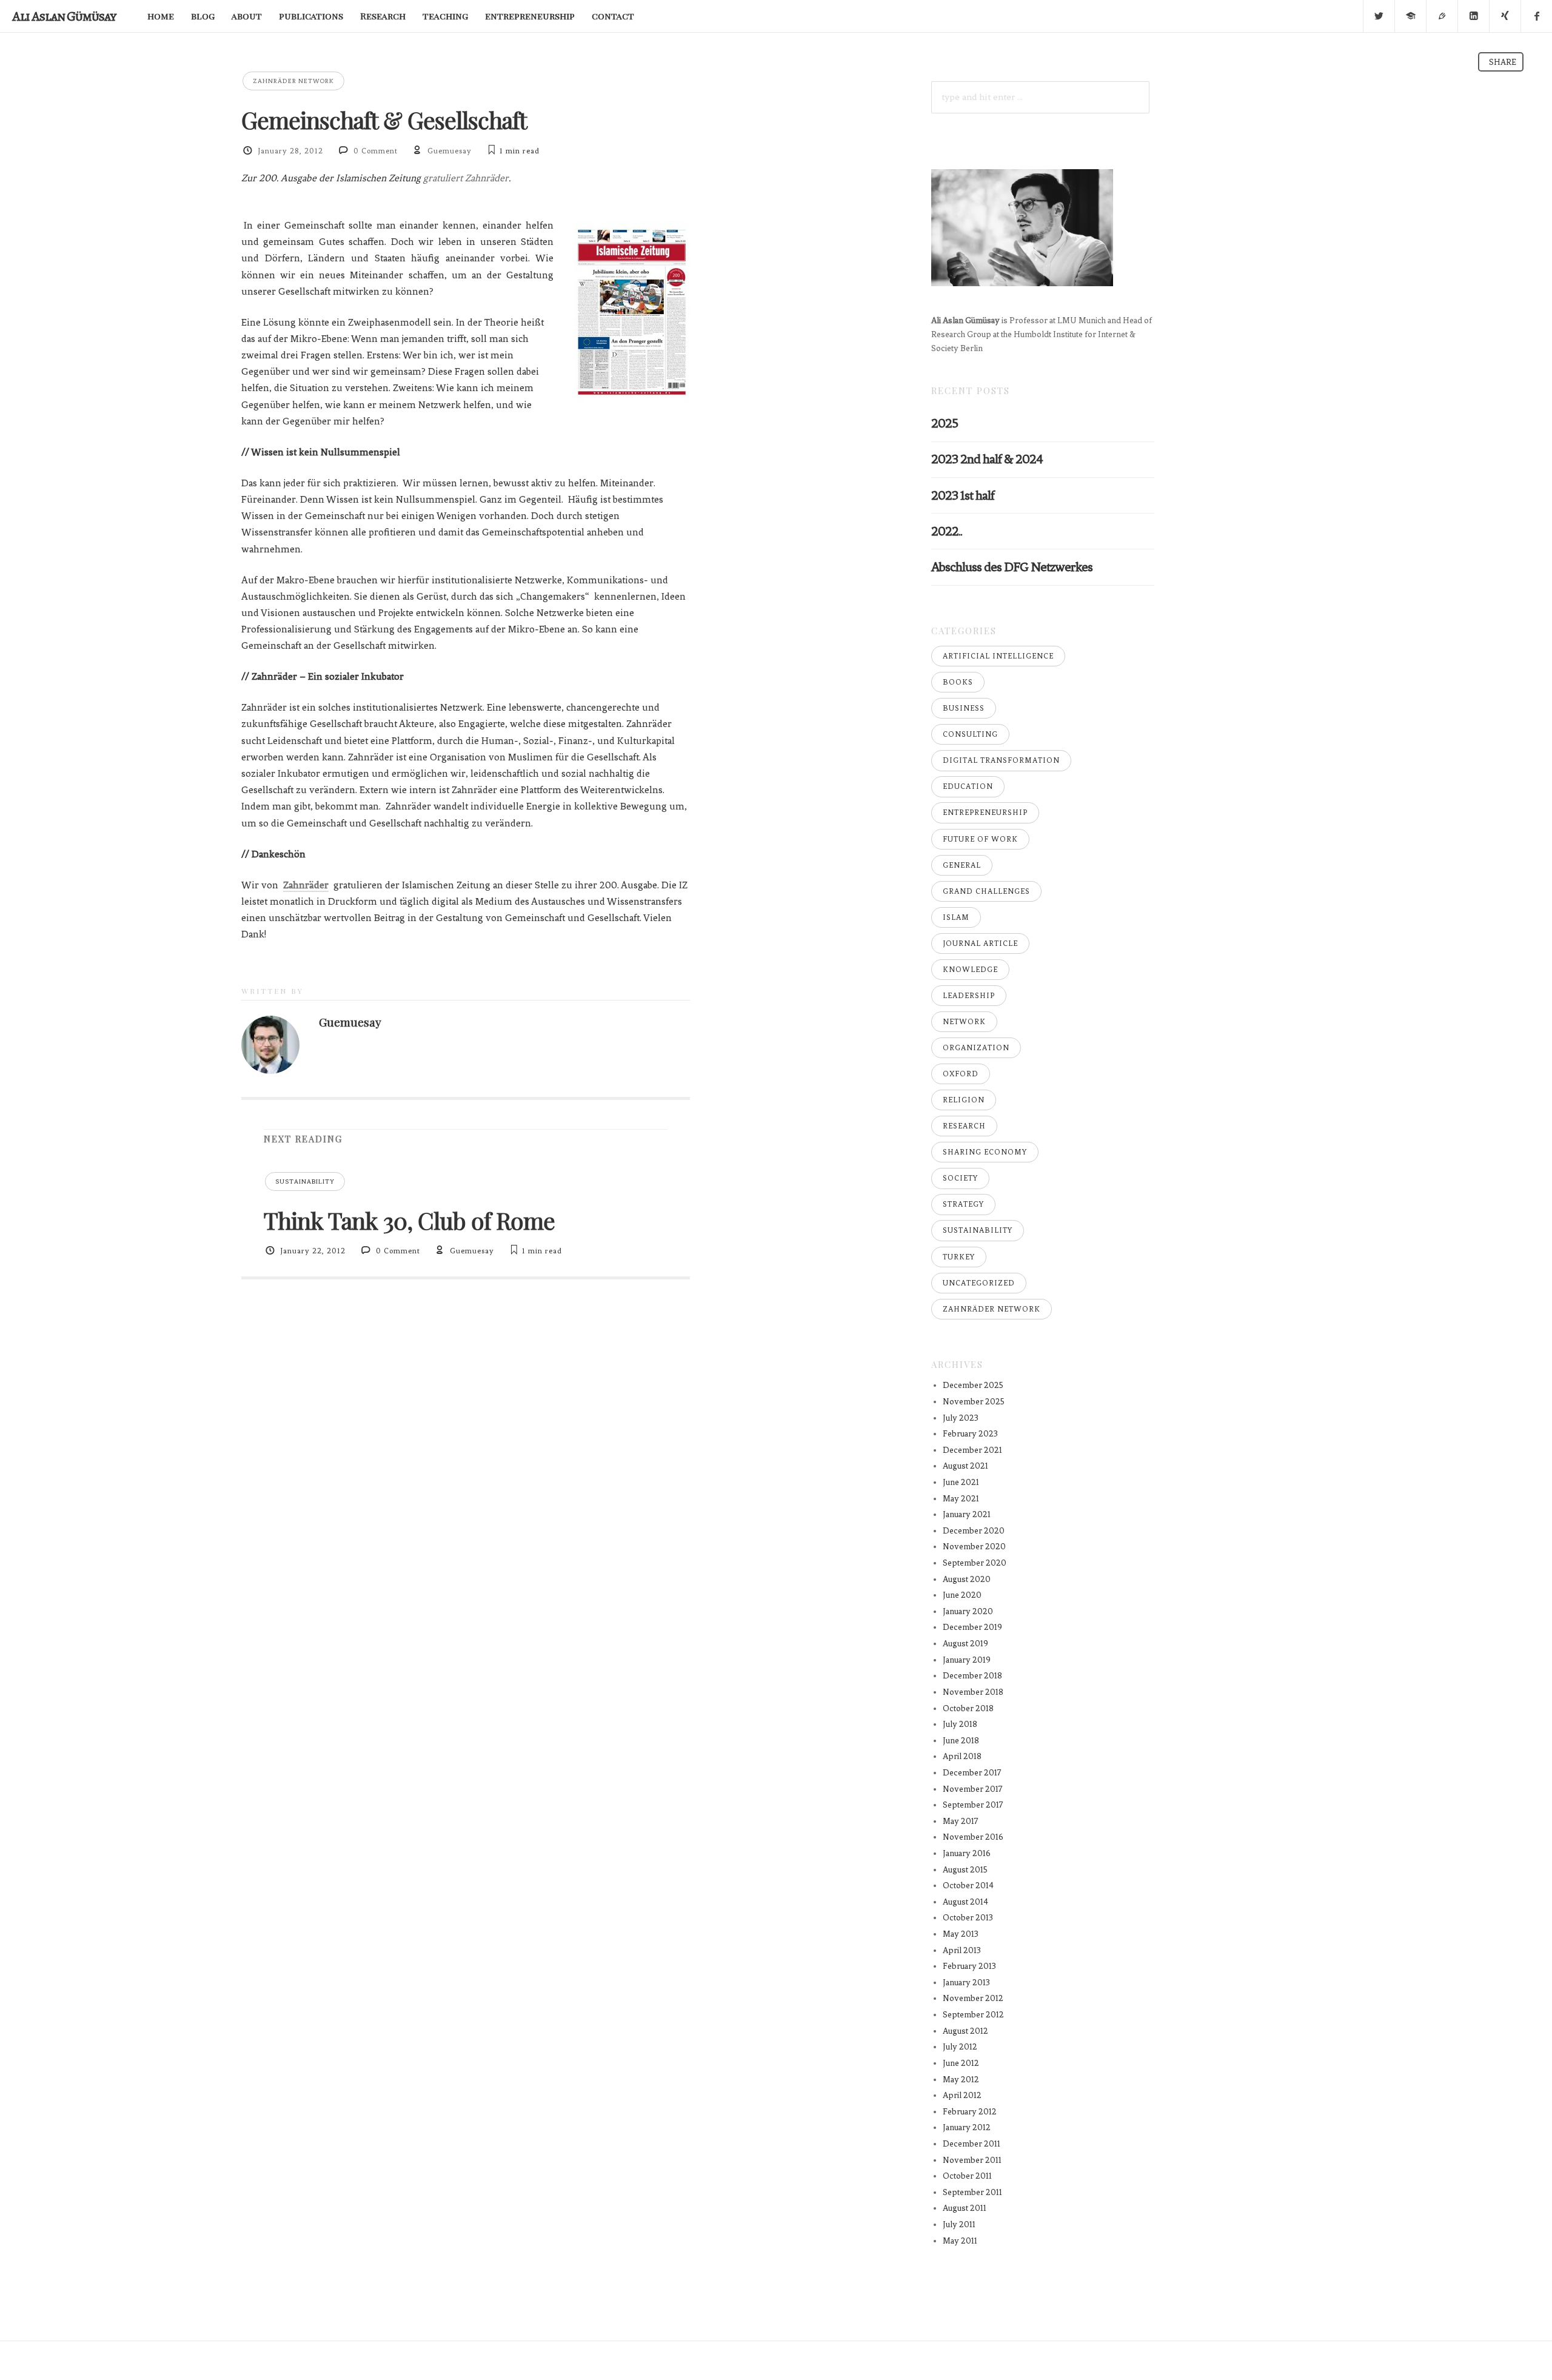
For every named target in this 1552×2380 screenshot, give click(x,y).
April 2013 (962, 1950)
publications (311, 16)
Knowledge (970, 970)
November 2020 (974, 1547)
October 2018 (968, 1708)
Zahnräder (306, 885)
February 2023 (970, 1434)
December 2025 (973, 1385)
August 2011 (965, 2208)
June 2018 (961, 1741)
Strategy (963, 1204)
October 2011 (967, 2176)
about (247, 16)
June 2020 (962, 1595)
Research (383, 16)
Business (964, 708)
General (962, 865)
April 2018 (962, 1756)
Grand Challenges (986, 891)
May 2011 (960, 2241)
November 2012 (973, 1998)
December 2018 (972, 1676)
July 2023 (961, 1418)
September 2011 (972, 2192)
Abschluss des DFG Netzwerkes (1012, 567)
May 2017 (961, 1821)
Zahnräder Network (293, 81)
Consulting (970, 734)
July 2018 (960, 1724)
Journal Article (980, 944)
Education (968, 786)
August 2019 (965, 1644)
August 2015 (965, 1870)
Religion (964, 1100)
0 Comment (376, 151)
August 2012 (965, 2031)
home (161, 16)
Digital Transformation (1001, 760)
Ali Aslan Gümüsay (64, 16)
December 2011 (972, 2144)
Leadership (969, 996)
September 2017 (973, 1805)
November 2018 (973, 1692)
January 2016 (967, 1853)
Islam (956, 917)
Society (960, 1178)
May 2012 (961, 2080)
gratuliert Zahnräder (466, 178)
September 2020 (975, 1563)
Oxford (961, 1074)
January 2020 (968, 1611)
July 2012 (960, 2047)
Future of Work (980, 839)
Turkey (959, 1257)
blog (203, 16)
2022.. (947, 531)
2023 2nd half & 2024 (987, 459)
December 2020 (974, 1531)
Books (958, 682)
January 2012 (967, 2127)
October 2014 (968, 1886)
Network (964, 1022)
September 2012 (973, 2015)
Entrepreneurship (985, 813)
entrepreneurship (530, 16)
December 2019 (972, 1627)
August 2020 (967, 1579)
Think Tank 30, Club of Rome (409, 1220)
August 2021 (965, 1466)
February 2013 (969, 1966)
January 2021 (967, 1514)
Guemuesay (450, 151)
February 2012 (970, 2112)
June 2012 (961, 2063)
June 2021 (961, 1482)
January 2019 (967, 1660)
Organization (976, 1048)
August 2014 (965, 1902)
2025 (945, 423)
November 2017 (973, 1789)
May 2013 (961, 1934)
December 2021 (972, 1450)
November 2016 (973, 1837)
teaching (445, 16)
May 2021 (961, 1499)
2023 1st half (963, 495)
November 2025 (974, 1402)
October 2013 (968, 1918)
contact (613, 16)
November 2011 (972, 2160)
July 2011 (959, 2224)
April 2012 (962, 2095)
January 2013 (966, 1983)
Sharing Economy (985, 1152)
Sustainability (305, 1182)
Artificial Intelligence (998, 656)
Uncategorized (979, 1283)
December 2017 (972, 1773)
